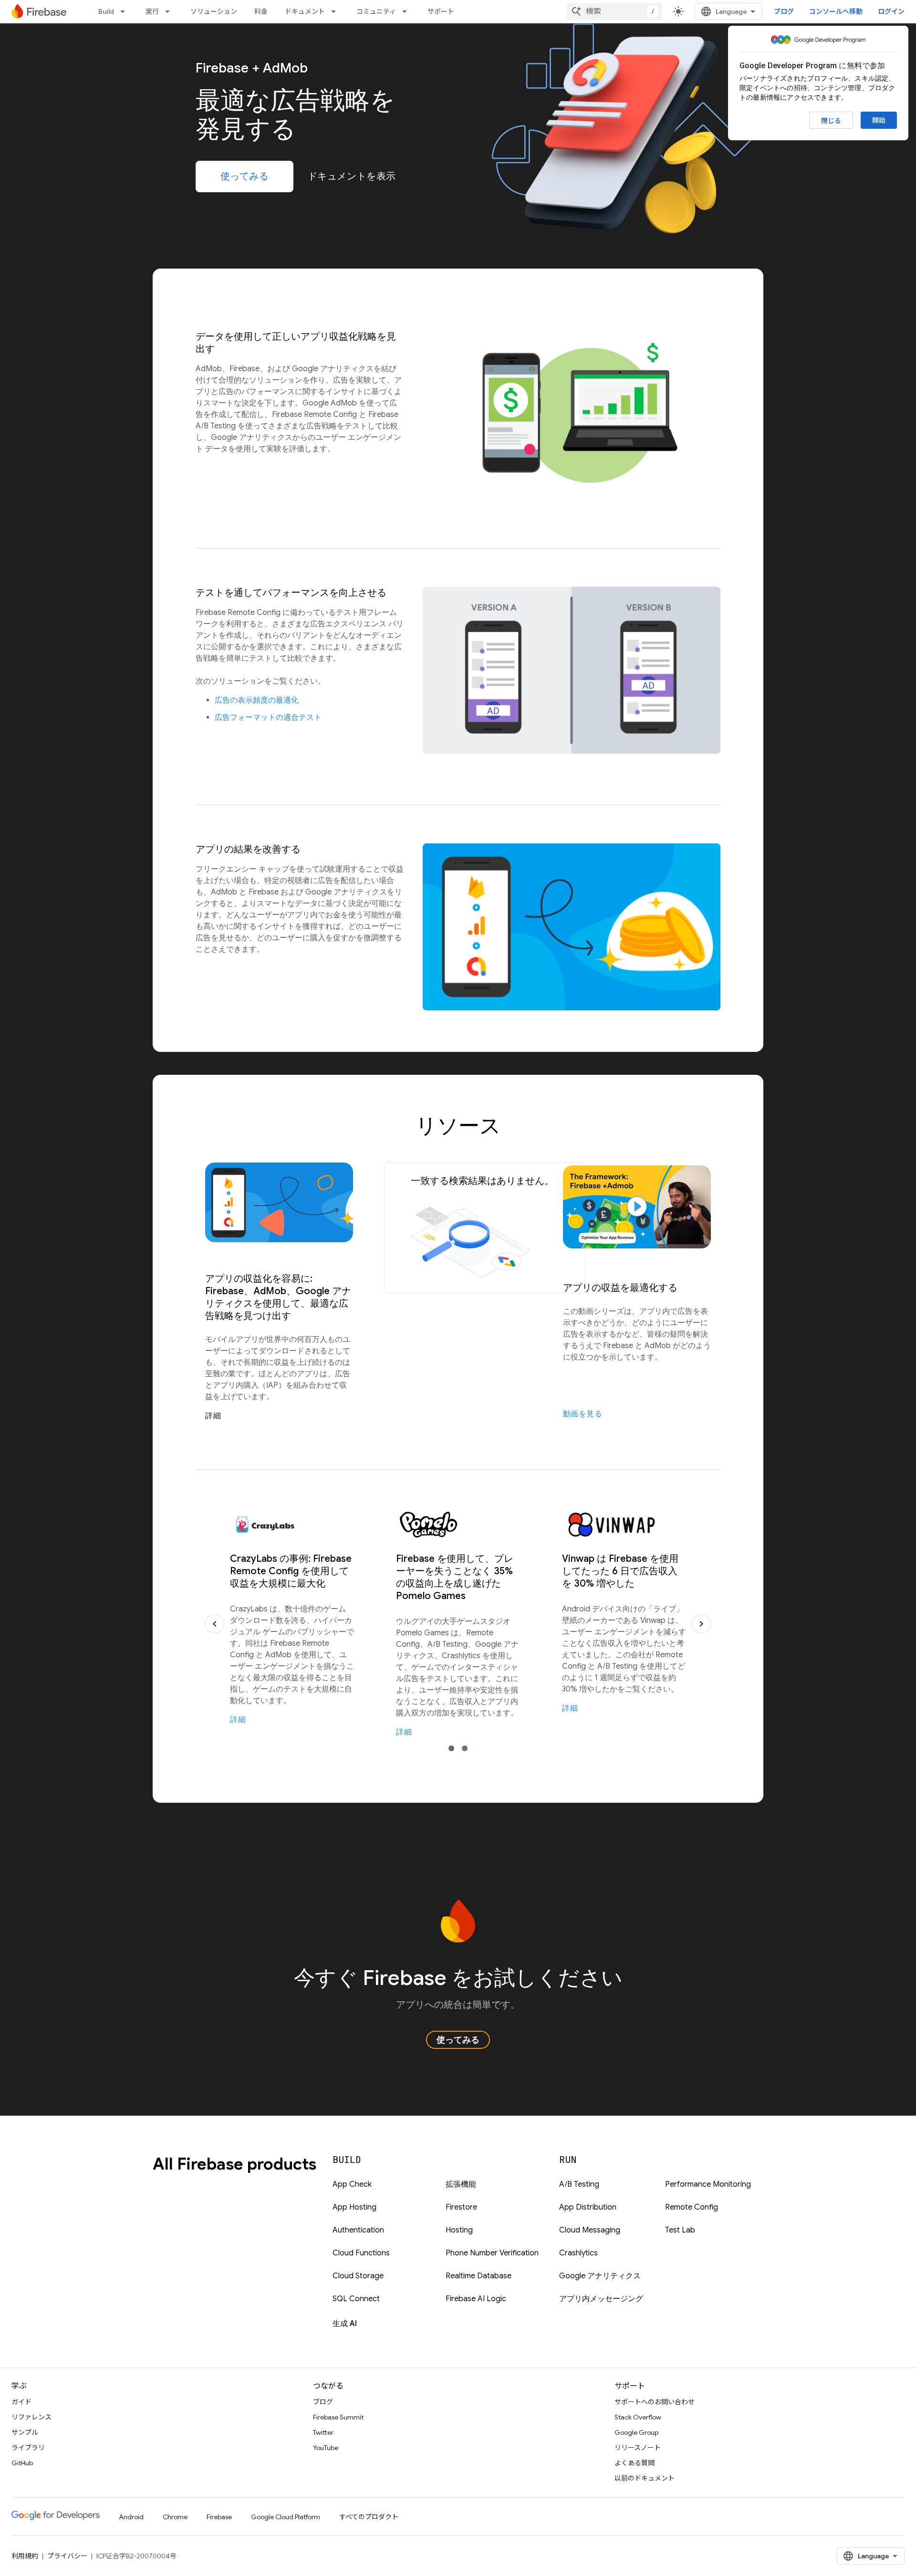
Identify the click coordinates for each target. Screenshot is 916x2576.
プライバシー (67, 2556)
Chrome (175, 2517)
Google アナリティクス (600, 2276)
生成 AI (345, 2324)
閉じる (831, 121)
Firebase (219, 2517)
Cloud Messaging (590, 2230)
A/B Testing (579, 2184)
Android (131, 2517)
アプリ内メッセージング (601, 2299)
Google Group (636, 2432)
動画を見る (583, 1414)
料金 (261, 11)
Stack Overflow (638, 2417)
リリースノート (638, 2448)
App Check (352, 2184)
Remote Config (692, 2207)
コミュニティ (376, 11)
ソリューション (214, 11)
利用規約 (25, 2556)
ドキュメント (305, 11)
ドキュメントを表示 (352, 176)
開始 (879, 120)
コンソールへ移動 (836, 11)
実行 (152, 11)
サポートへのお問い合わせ (655, 2402)
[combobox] (614, 11)
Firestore (461, 2207)
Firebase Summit (338, 2417)
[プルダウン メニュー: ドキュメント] (336, 11)
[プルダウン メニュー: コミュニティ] (407, 11)
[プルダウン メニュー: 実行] (170, 11)
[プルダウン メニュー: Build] (125, 11)
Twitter (323, 2432)
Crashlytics (578, 2253)
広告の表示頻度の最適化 (257, 700)
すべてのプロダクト (369, 2517)
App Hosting (354, 2207)
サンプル (25, 2432)
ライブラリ (28, 2448)
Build (106, 11)
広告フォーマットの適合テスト (268, 717)
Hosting (459, 2230)
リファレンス (31, 2417)
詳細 (213, 1416)
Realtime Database (479, 2276)
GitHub (22, 2463)
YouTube (326, 2448)
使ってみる (245, 176)
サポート (441, 11)
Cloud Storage (358, 2276)
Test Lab (680, 2230)
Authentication (358, 2230)
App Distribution (588, 2207)
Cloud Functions (361, 2253)
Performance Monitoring (708, 2184)
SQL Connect (356, 2299)
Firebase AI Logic (476, 2299)
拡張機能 (461, 2184)
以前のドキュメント (645, 2478)
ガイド (21, 2402)
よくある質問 (635, 2463)
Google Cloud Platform (286, 2517)
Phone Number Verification (492, 2253)
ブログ (784, 11)
